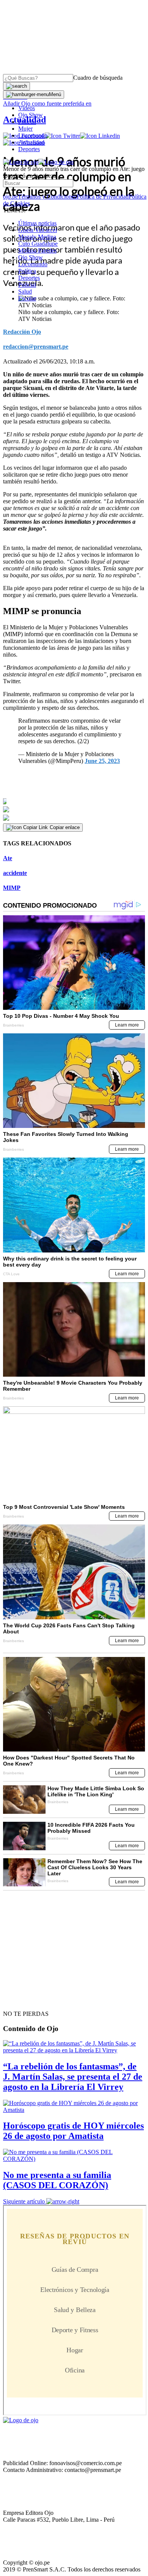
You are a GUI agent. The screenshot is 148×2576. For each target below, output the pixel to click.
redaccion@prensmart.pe (36, 347)
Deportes (29, 149)
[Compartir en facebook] (74, 801)
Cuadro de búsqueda (98, 78)
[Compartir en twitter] (74, 809)
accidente (15, 873)
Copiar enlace (65, 827)
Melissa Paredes (37, 250)
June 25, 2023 (102, 761)
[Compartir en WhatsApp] (74, 818)
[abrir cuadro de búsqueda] (17, 86)
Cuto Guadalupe (38, 244)
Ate (8, 858)
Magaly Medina (37, 237)
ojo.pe (10, 197)
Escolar (27, 298)
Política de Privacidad (103, 197)
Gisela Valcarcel (38, 230)
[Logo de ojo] (21, 162)
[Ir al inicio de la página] (20, 2000)
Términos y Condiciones (47, 197)
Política (27, 271)
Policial (27, 122)
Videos (27, 108)
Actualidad (31, 142)
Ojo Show (31, 115)
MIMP (12, 888)
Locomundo (33, 135)
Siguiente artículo (24, 2201)
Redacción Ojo (22, 332)
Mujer (25, 129)
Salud (25, 291)
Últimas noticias (37, 223)
